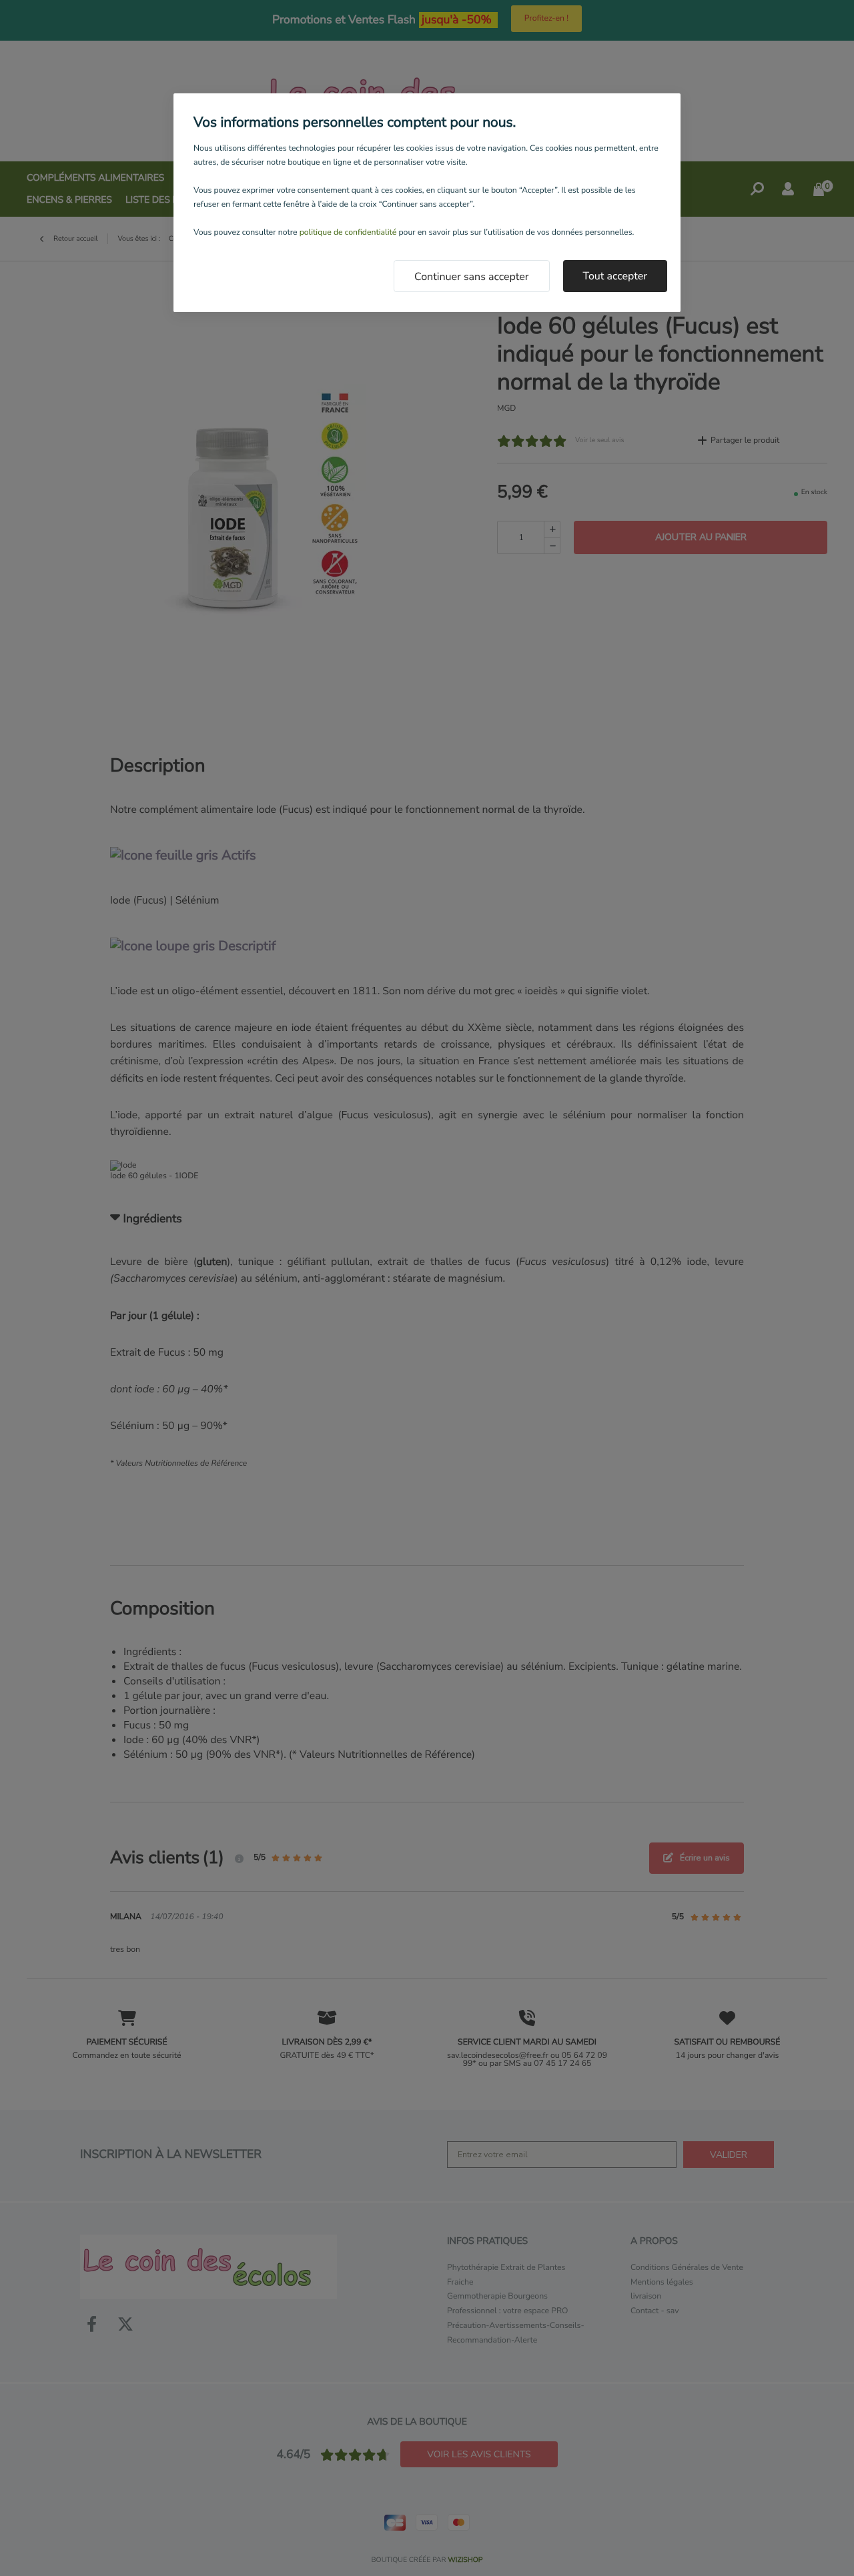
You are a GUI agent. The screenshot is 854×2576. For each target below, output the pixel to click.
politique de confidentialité (348, 233)
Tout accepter (615, 276)
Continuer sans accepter (472, 277)
